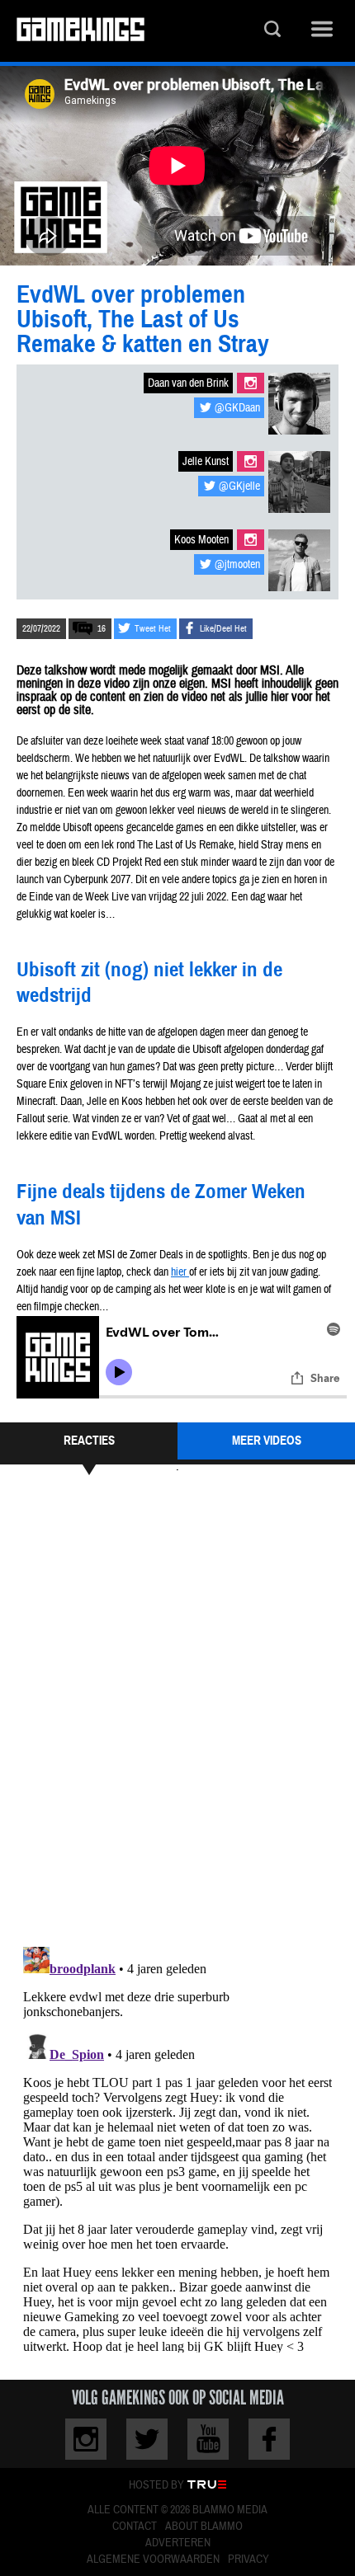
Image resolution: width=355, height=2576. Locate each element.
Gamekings (80, 31)
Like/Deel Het (223, 629)
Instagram (251, 383)
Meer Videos (267, 1441)
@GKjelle (239, 487)
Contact (135, 2527)
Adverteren (178, 2543)
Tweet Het (153, 629)
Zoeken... (272, 31)
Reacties (89, 1441)
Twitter (147, 2439)
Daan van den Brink (188, 383)
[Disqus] (177, 1709)
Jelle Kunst (206, 462)
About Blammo (204, 2527)
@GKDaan (237, 408)
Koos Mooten (201, 540)
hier (180, 1272)
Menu (322, 31)
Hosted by (156, 2485)
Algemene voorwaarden (153, 2560)
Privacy (248, 2560)
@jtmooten (237, 565)
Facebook (269, 2439)
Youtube (208, 2439)
